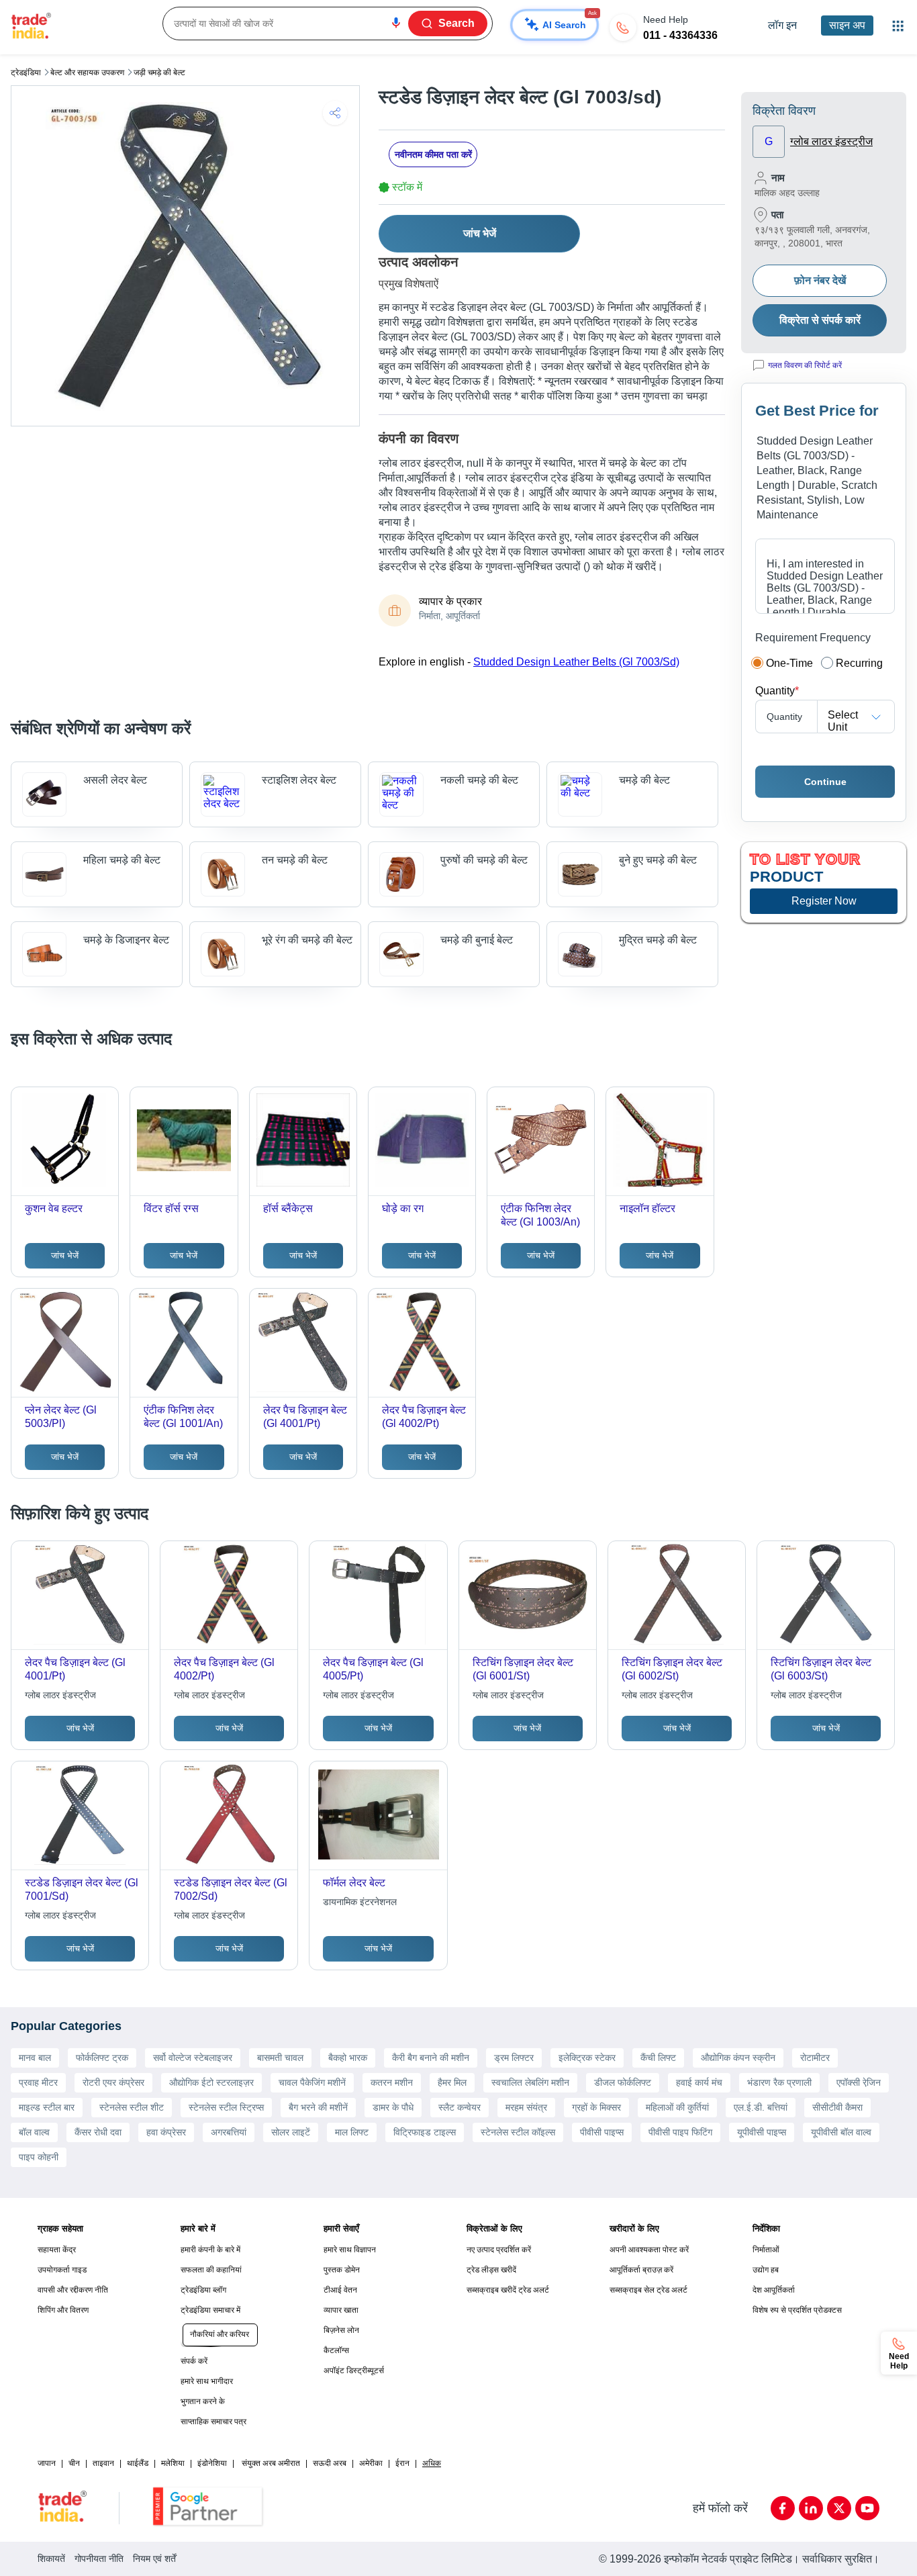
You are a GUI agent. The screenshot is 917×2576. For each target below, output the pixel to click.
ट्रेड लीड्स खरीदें (491, 2270)
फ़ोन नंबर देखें (820, 280)
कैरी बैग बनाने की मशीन (431, 2058)
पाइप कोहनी (39, 2157)
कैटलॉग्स (336, 2350)
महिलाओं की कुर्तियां (677, 2107)
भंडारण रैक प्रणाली (779, 2082)
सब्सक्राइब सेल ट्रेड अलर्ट (648, 2290)
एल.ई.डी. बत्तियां (761, 2107)
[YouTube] (867, 2508)
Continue (825, 782)
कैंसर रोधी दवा (98, 2132)
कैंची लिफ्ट (658, 2058)
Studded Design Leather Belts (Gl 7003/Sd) (576, 662)
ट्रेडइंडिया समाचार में (210, 2310)
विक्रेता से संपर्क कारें (820, 320)
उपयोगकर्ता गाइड (62, 2270)
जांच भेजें (480, 233)
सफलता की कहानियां (211, 2270)
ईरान (402, 2463)
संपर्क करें (194, 2361)
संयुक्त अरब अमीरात (271, 2463)
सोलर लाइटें (291, 2132)
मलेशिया (173, 2463)
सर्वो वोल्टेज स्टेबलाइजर (193, 2058)
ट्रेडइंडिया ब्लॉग (203, 2290)
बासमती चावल (280, 2058)
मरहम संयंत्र (526, 2107)
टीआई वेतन (340, 2290)
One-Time (789, 663)
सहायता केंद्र (57, 2250)
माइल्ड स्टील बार (47, 2107)
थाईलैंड (138, 2463)
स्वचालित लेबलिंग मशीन (530, 2082)
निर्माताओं (766, 2250)
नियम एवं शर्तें (154, 2559)
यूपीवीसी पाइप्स (762, 2132)
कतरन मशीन (392, 2082)
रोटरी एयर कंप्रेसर (113, 2082)
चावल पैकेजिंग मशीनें (312, 2082)
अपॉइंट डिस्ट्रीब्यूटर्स (354, 2371)
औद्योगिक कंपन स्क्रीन (738, 2058)
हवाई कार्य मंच (699, 2082)
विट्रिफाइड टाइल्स (425, 2132)
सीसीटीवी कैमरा (837, 2107)
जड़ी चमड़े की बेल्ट (159, 73)
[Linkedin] (811, 2508)
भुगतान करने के (203, 2401)
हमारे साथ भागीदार (207, 2381)
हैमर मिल (452, 2082)
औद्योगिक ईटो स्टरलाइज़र (211, 2082)
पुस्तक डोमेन (342, 2270)
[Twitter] (839, 2508)
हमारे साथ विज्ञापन (350, 2250)
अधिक (432, 2463)
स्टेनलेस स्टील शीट (132, 2107)
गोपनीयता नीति (99, 2559)
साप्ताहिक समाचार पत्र (213, 2422)
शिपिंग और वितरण (63, 2310)
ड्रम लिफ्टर (514, 2058)
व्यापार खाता (341, 2310)
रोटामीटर (815, 2058)
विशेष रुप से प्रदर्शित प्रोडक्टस (797, 2310)
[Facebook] (783, 2508)
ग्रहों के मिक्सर (596, 2107)
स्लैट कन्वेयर (460, 2107)
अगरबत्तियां (229, 2132)
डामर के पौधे (393, 2107)
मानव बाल (35, 2058)
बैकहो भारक (348, 2058)
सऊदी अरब (330, 2463)
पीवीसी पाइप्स (602, 2132)
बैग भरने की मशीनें (318, 2107)
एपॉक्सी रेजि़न (859, 2082)
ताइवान (103, 2463)
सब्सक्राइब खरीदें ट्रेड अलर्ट (508, 2290)
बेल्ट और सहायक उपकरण (87, 73)
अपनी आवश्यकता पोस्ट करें (649, 2250)
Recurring (859, 663)
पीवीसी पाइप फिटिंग (680, 2132)
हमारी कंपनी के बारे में (210, 2250)
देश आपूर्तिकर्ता (774, 2290)
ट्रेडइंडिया (26, 73)
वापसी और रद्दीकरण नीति (73, 2290)
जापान (47, 2463)
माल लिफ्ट (352, 2132)
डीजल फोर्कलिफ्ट (623, 2082)
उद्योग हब (766, 2270)
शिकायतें (51, 2559)
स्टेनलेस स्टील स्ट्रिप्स (226, 2107)
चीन (74, 2463)
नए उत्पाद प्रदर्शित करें (499, 2250)
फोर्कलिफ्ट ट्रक (102, 2058)
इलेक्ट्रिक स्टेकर (587, 2058)
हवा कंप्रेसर (166, 2132)
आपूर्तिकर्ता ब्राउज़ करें (641, 2270)
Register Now (824, 901)
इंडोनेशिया (212, 2463)
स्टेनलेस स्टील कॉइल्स (518, 2132)
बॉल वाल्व (34, 2132)
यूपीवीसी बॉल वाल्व (841, 2132)
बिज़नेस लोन (341, 2330)
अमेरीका (371, 2463)
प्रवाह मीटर (38, 2082)
